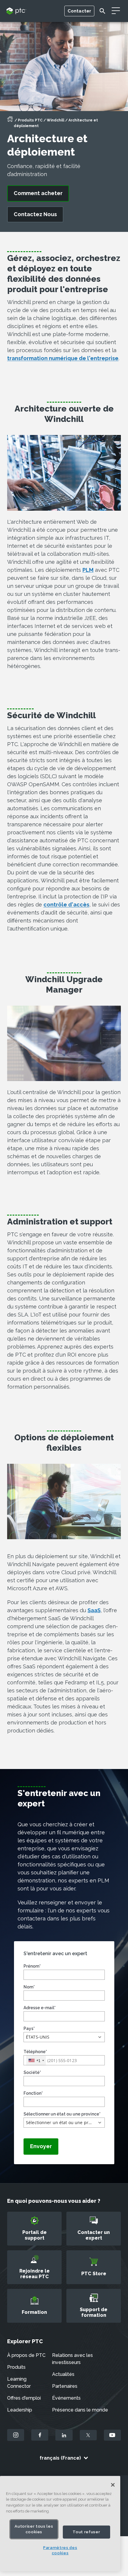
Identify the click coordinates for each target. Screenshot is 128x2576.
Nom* (29, 1987)
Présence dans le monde (80, 2410)
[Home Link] (10, 121)
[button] (64, 2037)
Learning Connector (19, 2383)
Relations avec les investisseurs (72, 2359)
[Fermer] (113, 2485)
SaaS (94, 1610)
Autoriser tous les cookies (34, 2529)
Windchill (56, 120)
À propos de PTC (26, 2355)
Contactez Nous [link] (35, 214)
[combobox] (36, 2060)
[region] (60, 2524)
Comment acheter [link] (38, 193)
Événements (66, 2398)
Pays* (29, 2028)
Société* (32, 2072)
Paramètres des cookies (60, 2550)
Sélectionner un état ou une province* (62, 2114)
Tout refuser (86, 2532)
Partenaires (65, 2386)
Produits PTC (30, 120)
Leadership (20, 2410)
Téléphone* (35, 2052)
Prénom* (32, 1966)
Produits (16, 2367)
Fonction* (33, 2093)
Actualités (63, 2374)
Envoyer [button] (41, 2146)
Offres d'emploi (24, 2398)
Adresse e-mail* (40, 2008)
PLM (88, 570)
